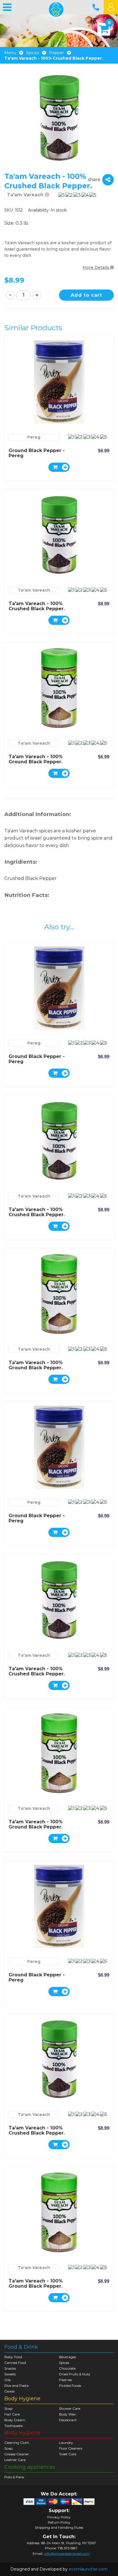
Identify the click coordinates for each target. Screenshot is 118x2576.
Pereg (34, 437)
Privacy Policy (59, 2517)
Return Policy (59, 2522)
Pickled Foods (70, 2386)
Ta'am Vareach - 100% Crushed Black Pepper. (37, 606)
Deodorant (68, 2420)
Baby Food (13, 2357)
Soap (8, 2408)
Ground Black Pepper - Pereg (37, 453)
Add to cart (86, 295)
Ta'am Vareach (34, 590)
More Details (96, 267)
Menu (10, 53)
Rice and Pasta (16, 2386)
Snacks (10, 2368)
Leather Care (15, 2460)
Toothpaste (13, 2426)
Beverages (67, 2357)
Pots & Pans (14, 2477)
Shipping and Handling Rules (59, 2528)
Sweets (10, 2374)
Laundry (66, 2443)
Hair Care (12, 2414)
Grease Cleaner (17, 2454)
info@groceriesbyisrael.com (67, 2553)
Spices (33, 53)
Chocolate (67, 2368)
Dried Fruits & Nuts (74, 2374)
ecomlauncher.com (88, 2569)
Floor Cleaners (71, 2448)
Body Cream (15, 2420)
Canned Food (15, 2363)
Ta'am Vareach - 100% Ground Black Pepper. (36, 759)
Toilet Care (68, 2454)
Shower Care (70, 2408)
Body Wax (67, 2414)
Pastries (65, 2380)
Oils (7, 2380)
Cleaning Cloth (17, 2443)
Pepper (56, 53)
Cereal (9, 2391)
